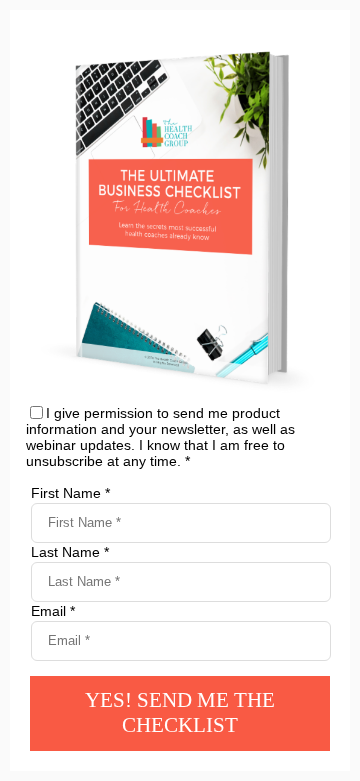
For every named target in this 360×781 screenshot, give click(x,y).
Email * (53, 611)
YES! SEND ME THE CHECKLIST (180, 712)
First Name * (70, 493)
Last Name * (70, 552)
